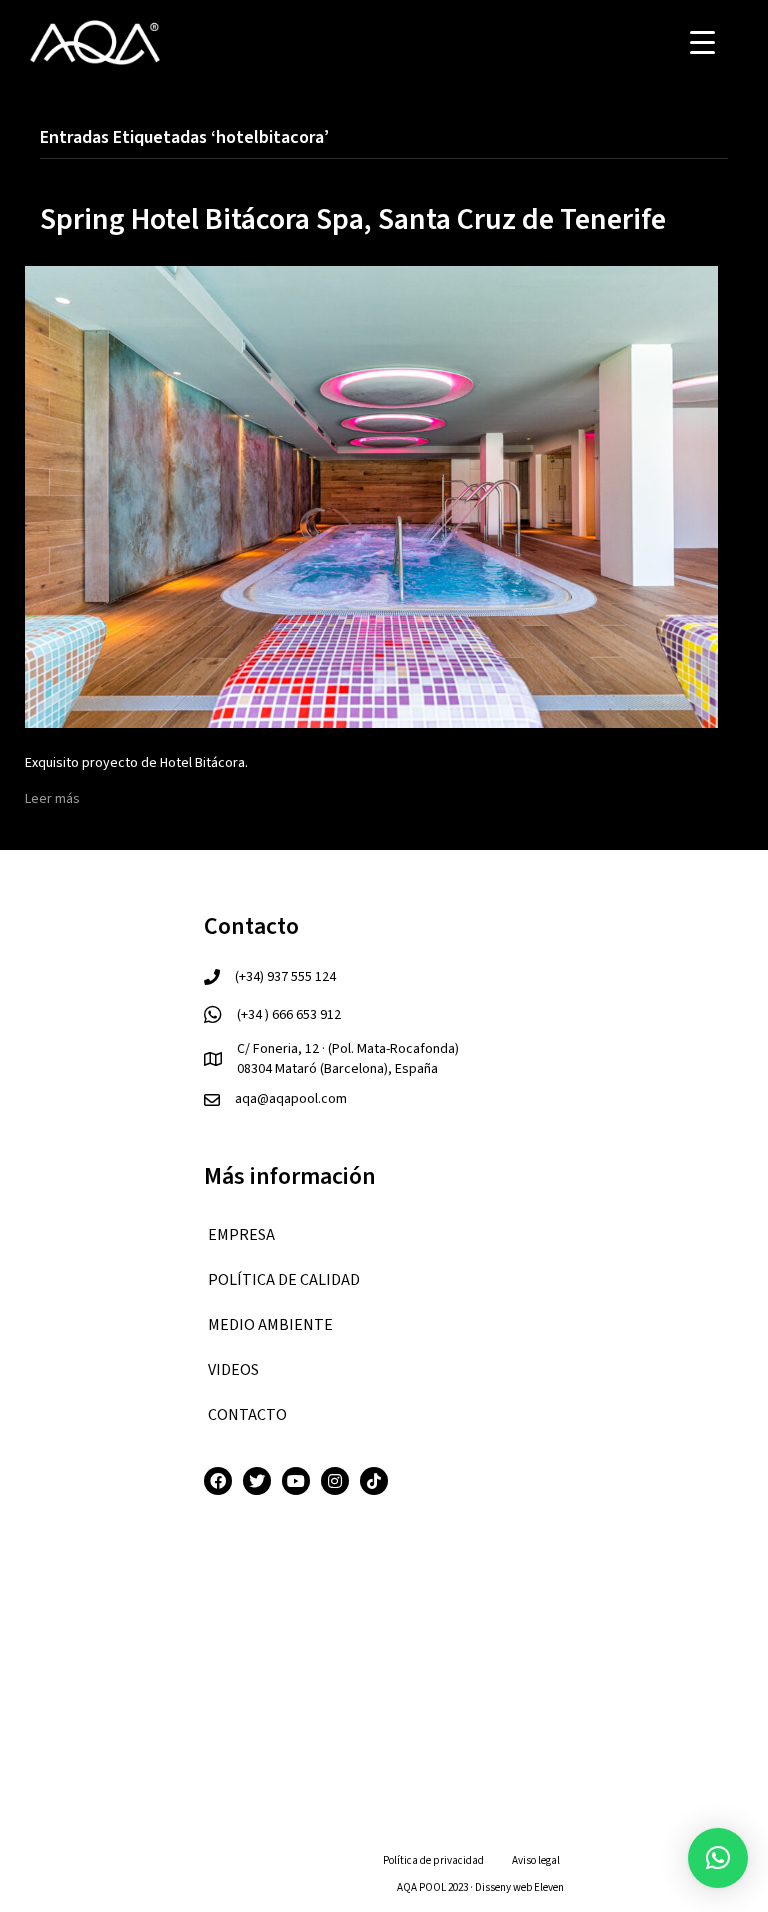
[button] (718, 1858)
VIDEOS (233, 1370)
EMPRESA (241, 1235)
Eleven (549, 1887)
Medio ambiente (270, 1325)
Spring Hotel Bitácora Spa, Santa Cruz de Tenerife (353, 219)
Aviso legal (536, 1860)
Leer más (52, 799)
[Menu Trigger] (702, 42)
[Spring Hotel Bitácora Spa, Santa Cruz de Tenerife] (371, 496)
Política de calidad (284, 1280)
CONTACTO (247, 1415)
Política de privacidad (433, 1860)
